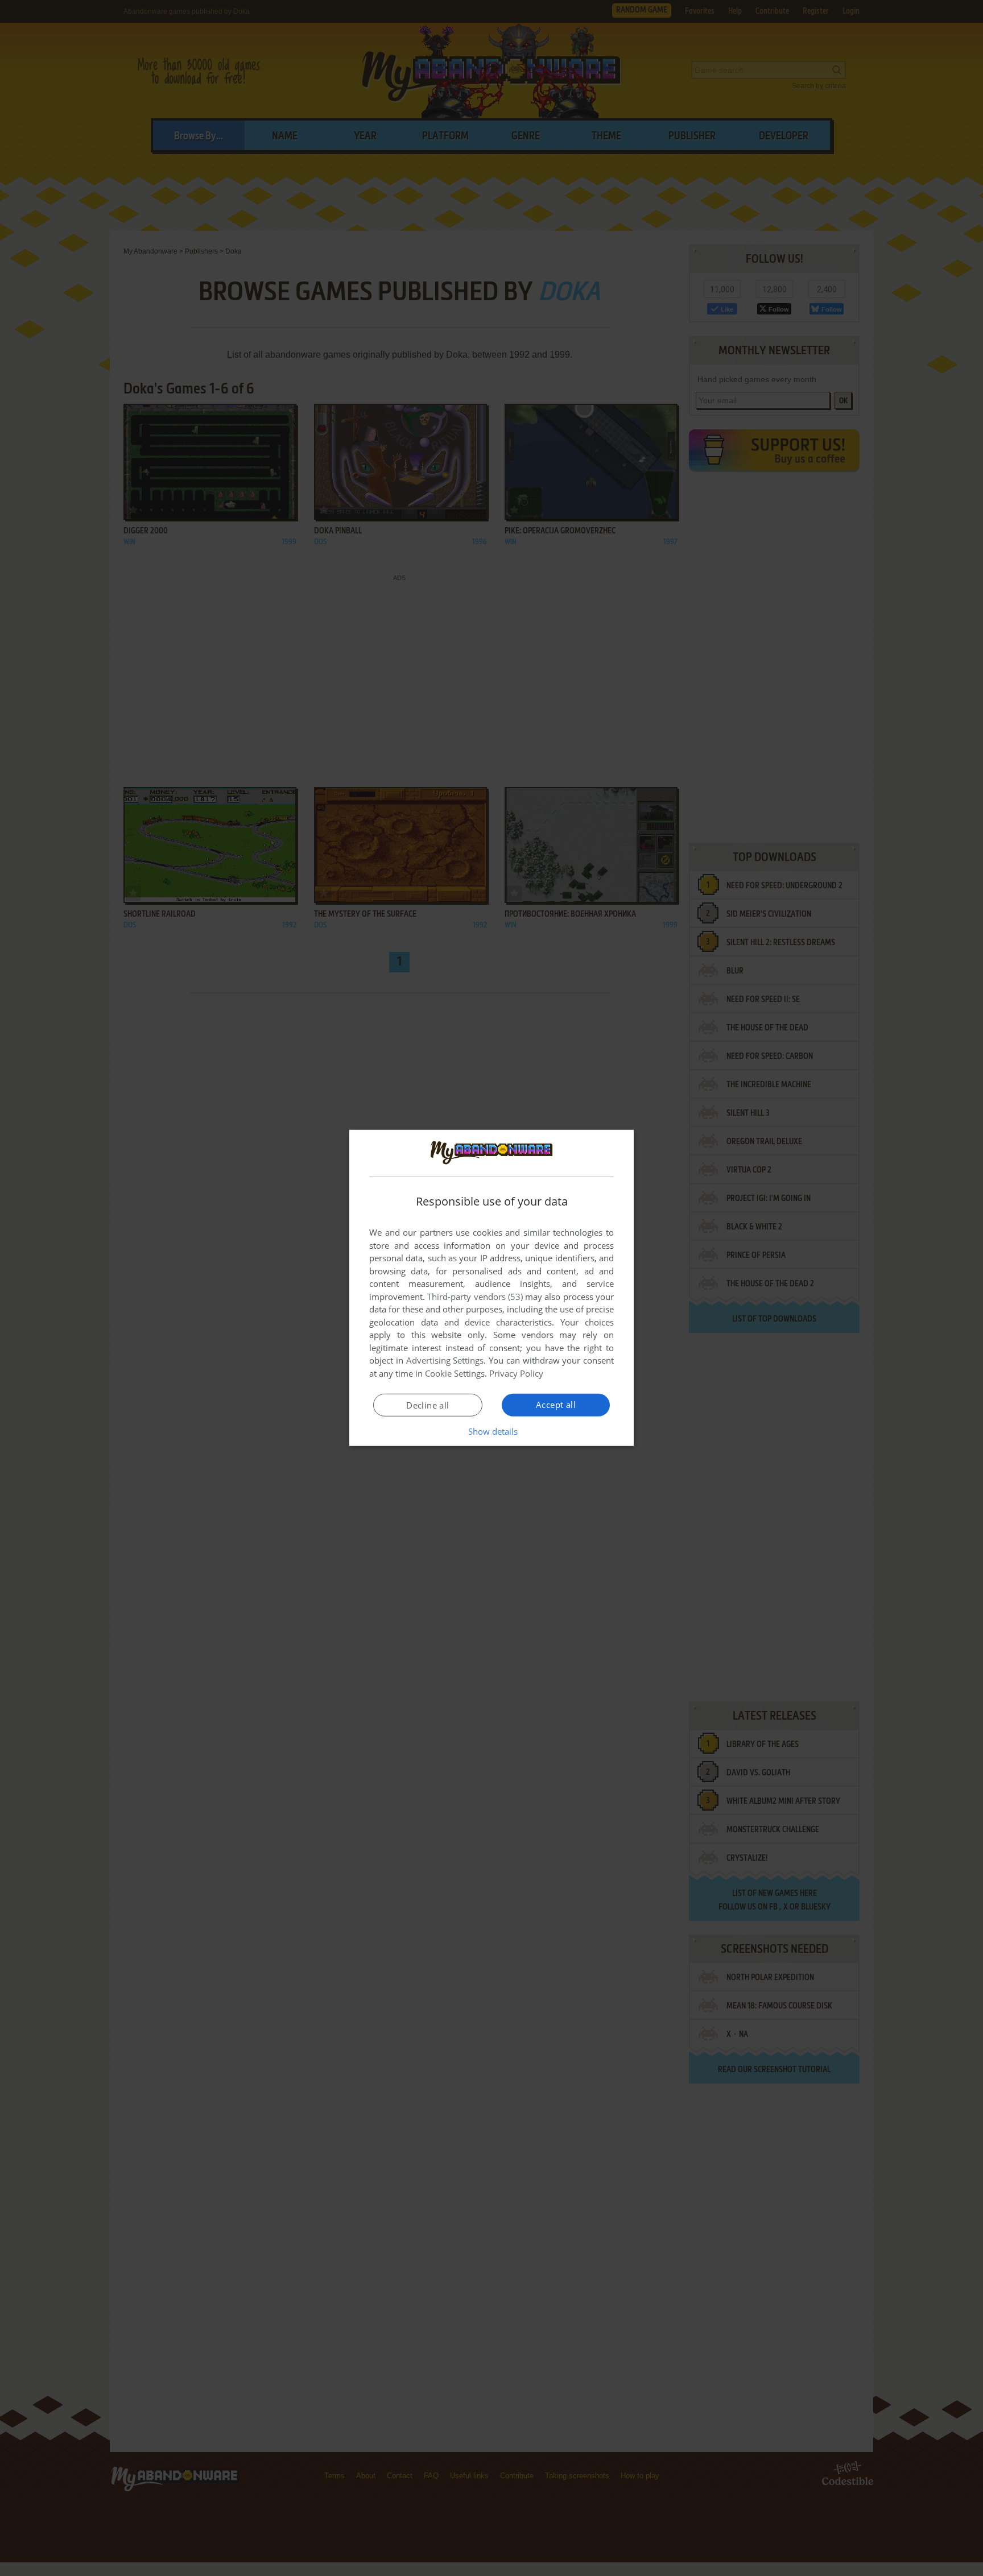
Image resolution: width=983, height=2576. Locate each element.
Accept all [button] (556, 1405)
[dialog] (491, 1288)
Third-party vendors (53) (475, 1297)
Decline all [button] (428, 1405)
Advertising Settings (445, 1360)
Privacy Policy (516, 1373)
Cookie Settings (455, 1373)
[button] (492, 1431)
